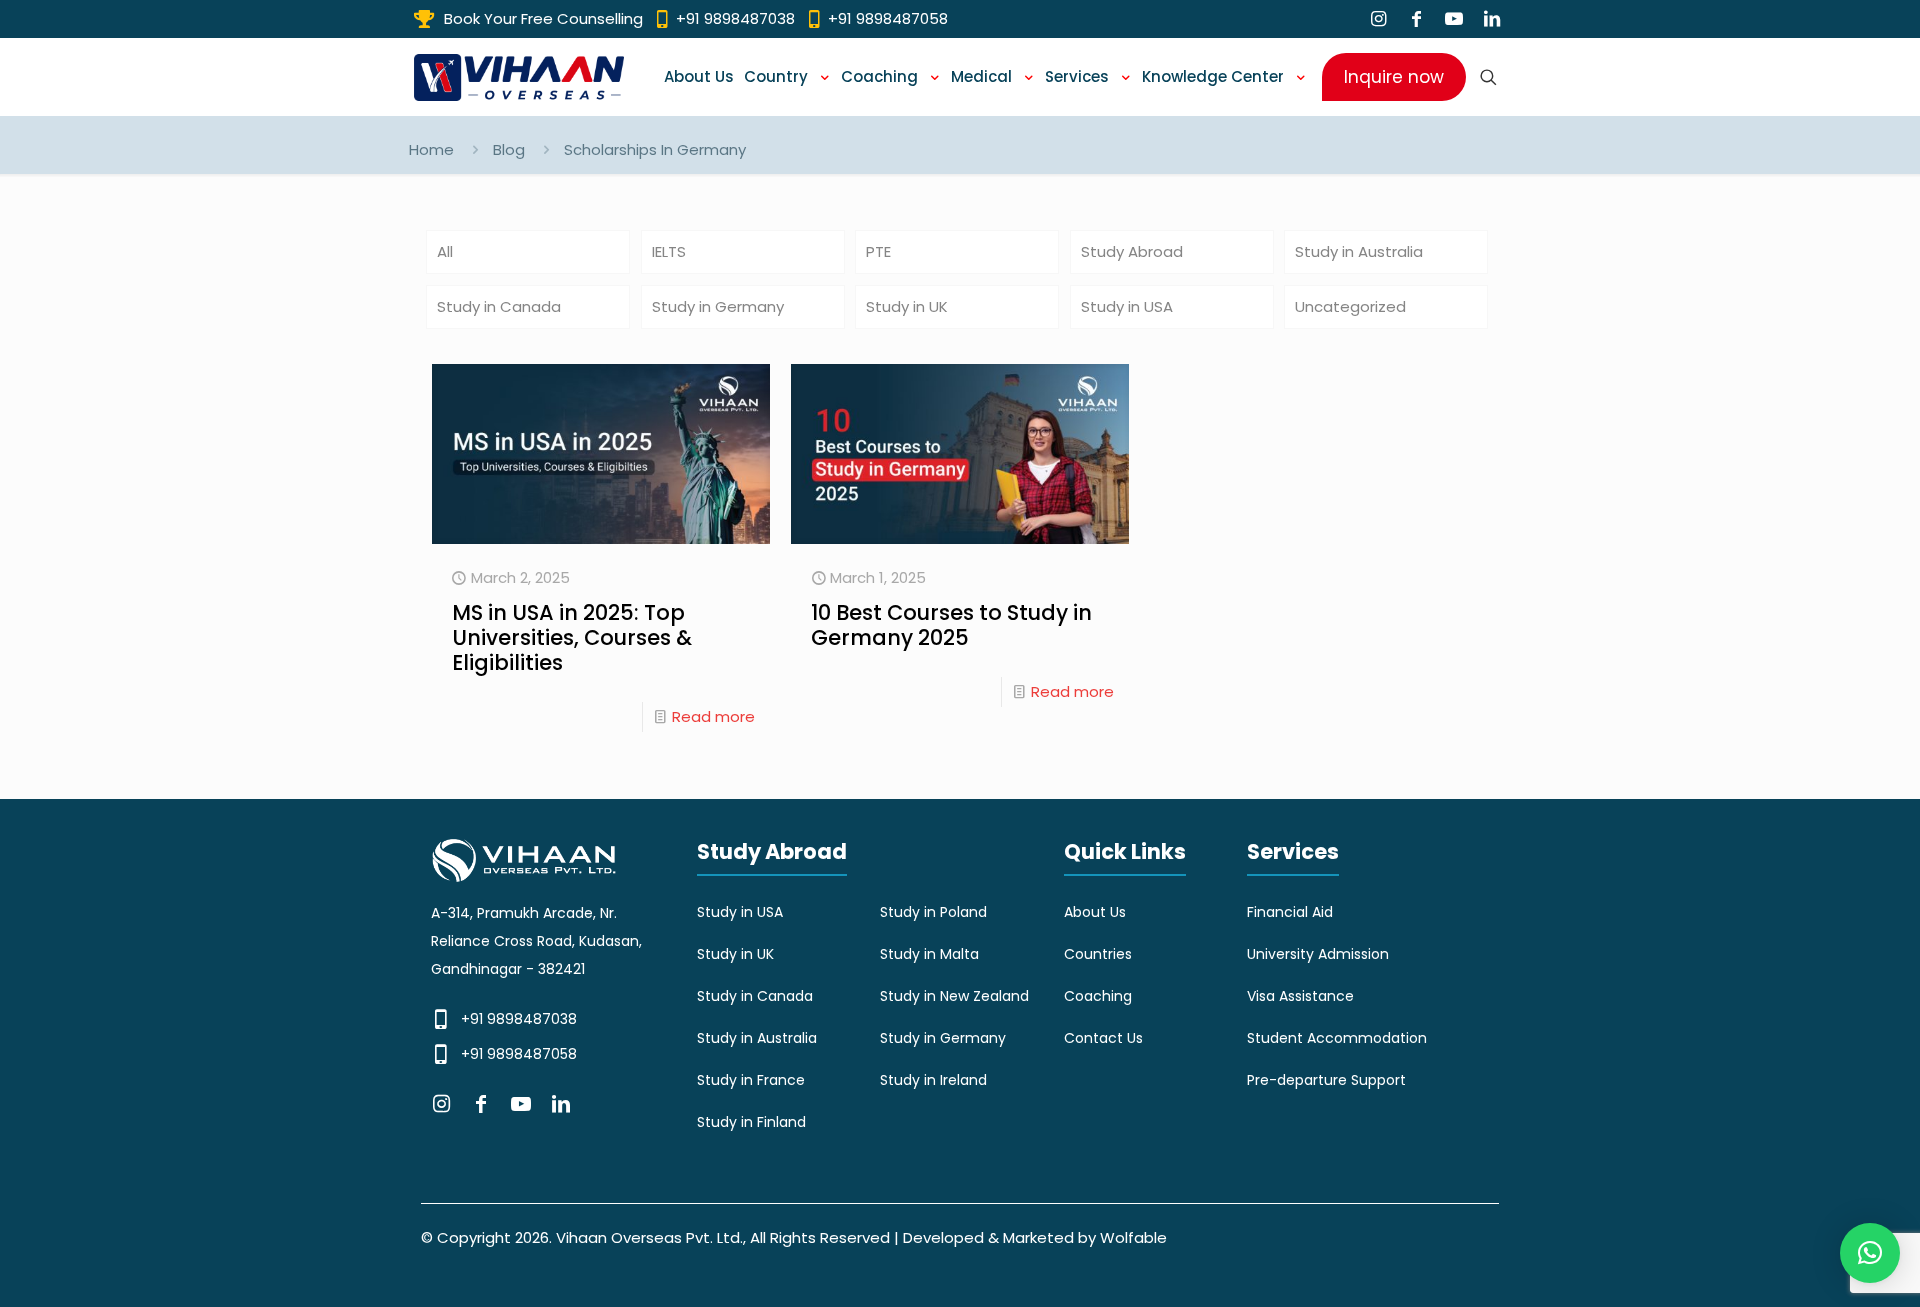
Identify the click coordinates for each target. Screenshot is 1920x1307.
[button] (1870, 1253)
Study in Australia (1359, 251)
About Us (1095, 912)
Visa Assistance (1300, 996)
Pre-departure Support (1326, 1080)
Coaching (1098, 996)
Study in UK (907, 306)
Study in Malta (929, 954)
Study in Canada (499, 306)
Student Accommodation (1337, 1038)
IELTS (669, 251)
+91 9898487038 (519, 1019)
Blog (509, 149)
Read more (713, 716)
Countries (1098, 954)
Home (431, 149)
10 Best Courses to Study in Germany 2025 (951, 625)
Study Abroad (1132, 251)
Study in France (751, 1080)
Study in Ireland (933, 1080)
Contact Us (1103, 1038)
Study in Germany (718, 306)
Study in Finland (751, 1122)
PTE (878, 251)
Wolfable (1133, 1237)
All (445, 251)
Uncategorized (1350, 306)
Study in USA (1127, 306)
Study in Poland (933, 912)
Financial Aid (1290, 912)
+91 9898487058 (519, 1054)
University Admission (1318, 954)
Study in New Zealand (954, 996)
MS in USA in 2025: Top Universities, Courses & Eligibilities (572, 637)
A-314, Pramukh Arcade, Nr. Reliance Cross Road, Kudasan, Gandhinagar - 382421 (536, 941)
